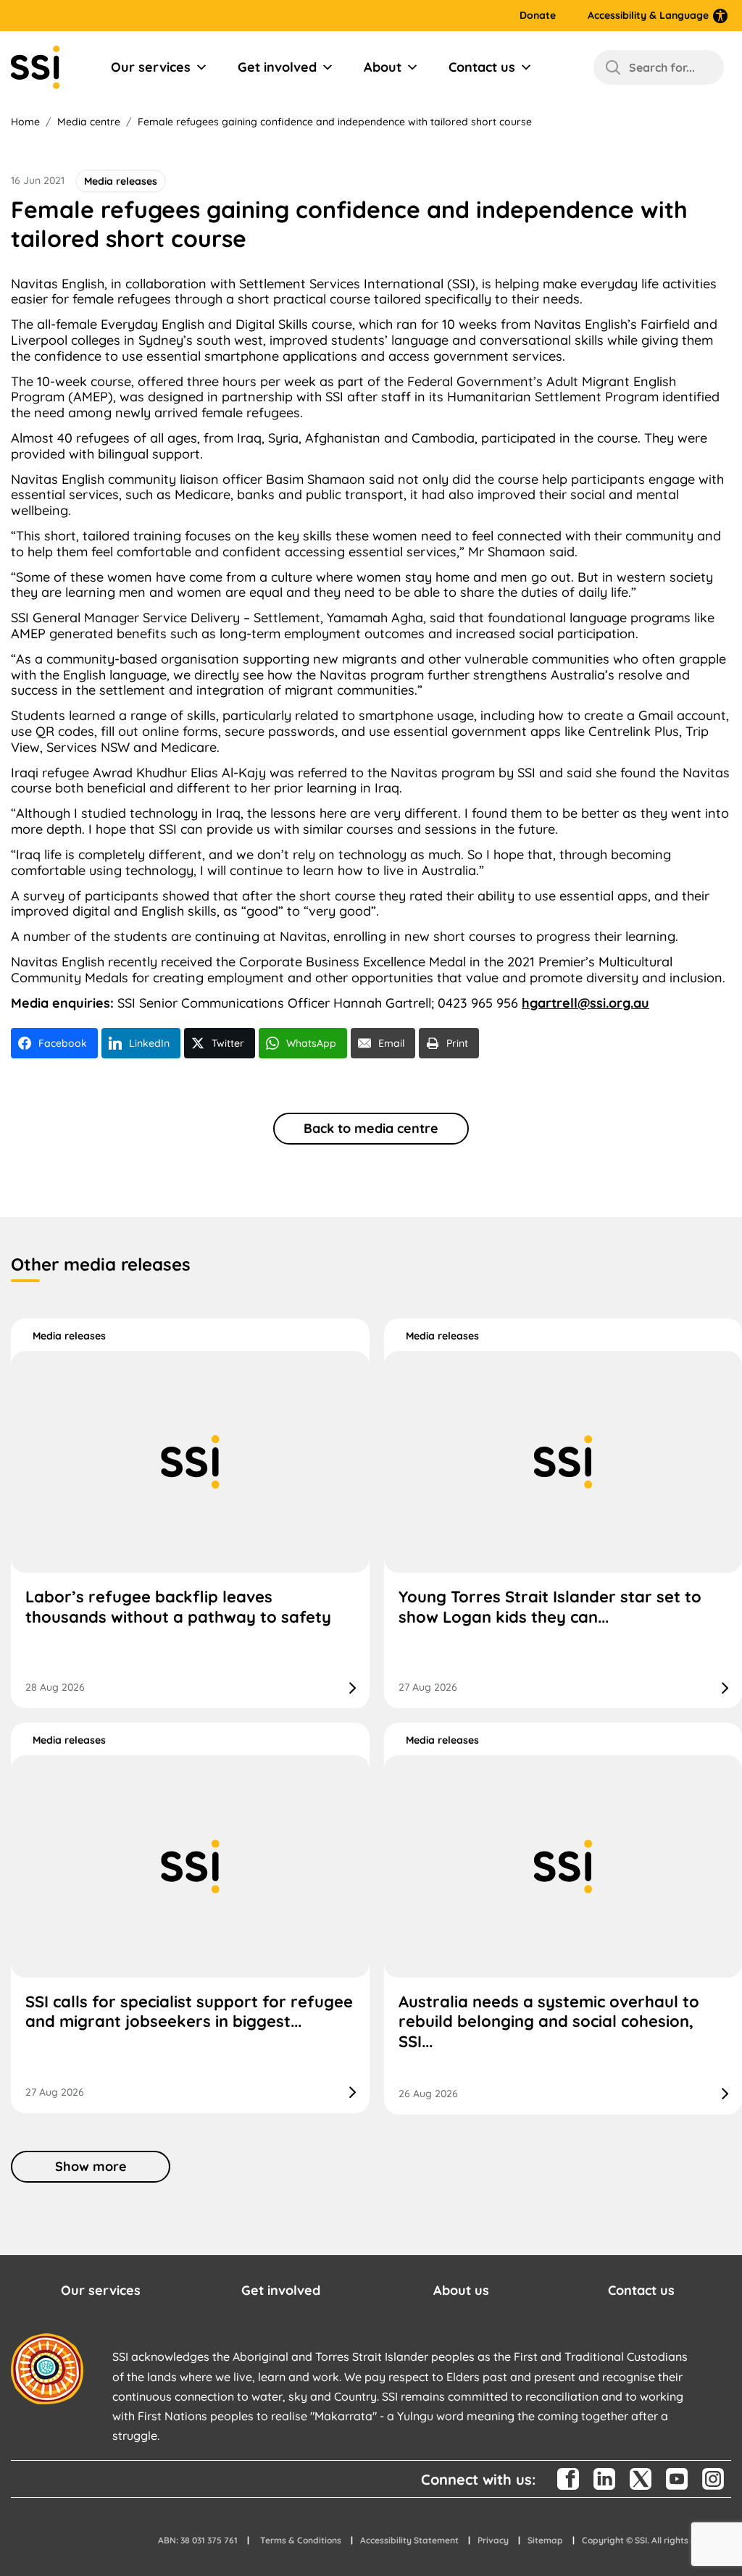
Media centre (89, 122)
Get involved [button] (281, 2290)
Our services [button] (101, 2290)
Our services (151, 67)
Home (25, 122)
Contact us (482, 67)
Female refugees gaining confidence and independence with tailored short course (335, 122)
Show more (91, 2166)
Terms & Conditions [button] (301, 2540)
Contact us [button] (641, 2290)
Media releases (69, 1336)
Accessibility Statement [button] (409, 2540)
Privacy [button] (493, 2540)
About (383, 67)
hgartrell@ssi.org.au (585, 1003)
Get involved (277, 67)
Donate (538, 16)
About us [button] (461, 2290)
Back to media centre (371, 1128)
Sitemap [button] (545, 2540)
